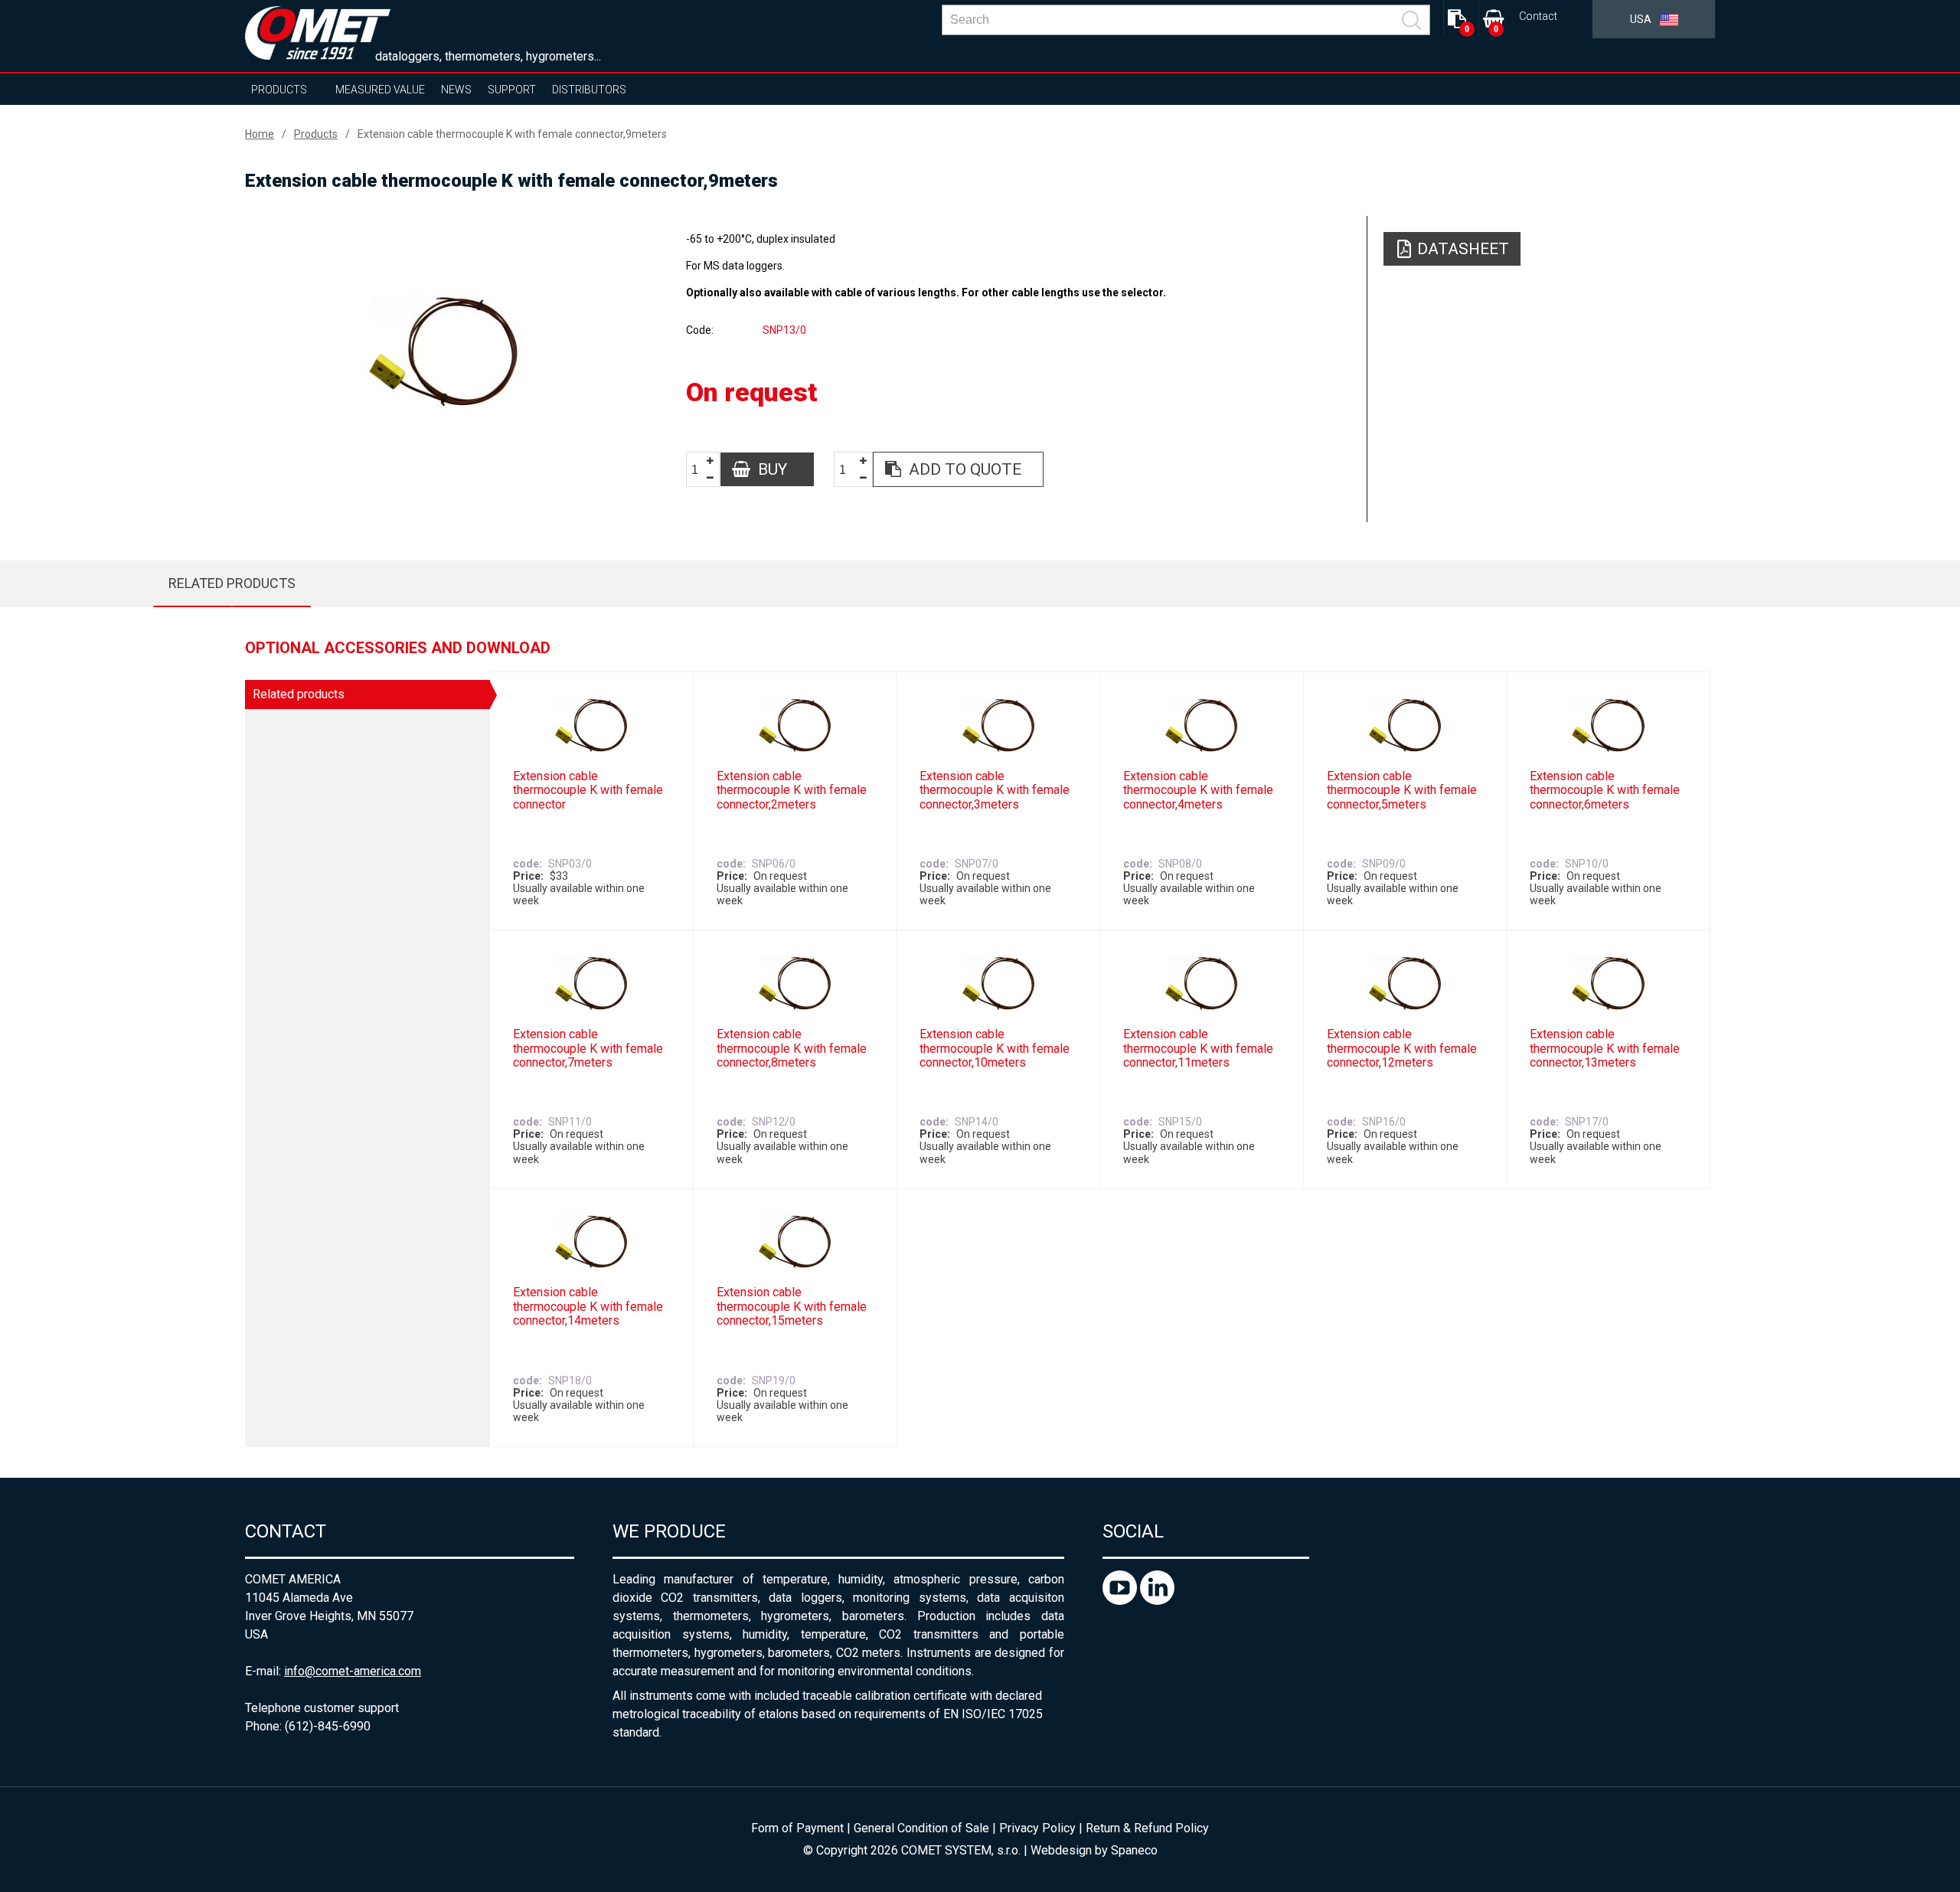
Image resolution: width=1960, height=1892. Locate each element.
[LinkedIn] (1157, 1601)
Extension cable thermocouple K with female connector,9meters (512, 134)
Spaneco (1134, 1850)
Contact (1538, 16)
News (456, 90)
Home (260, 134)
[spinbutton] (701, 470)
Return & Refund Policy (1147, 1828)
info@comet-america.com (353, 1671)
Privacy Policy (1037, 1828)
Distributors (589, 90)
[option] (443, 350)
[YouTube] (1121, 1601)
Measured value (380, 90)
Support (512, 90)
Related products (232, 583)
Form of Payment (797, 1828)
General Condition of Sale (921, 1828)
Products (279, 90)
